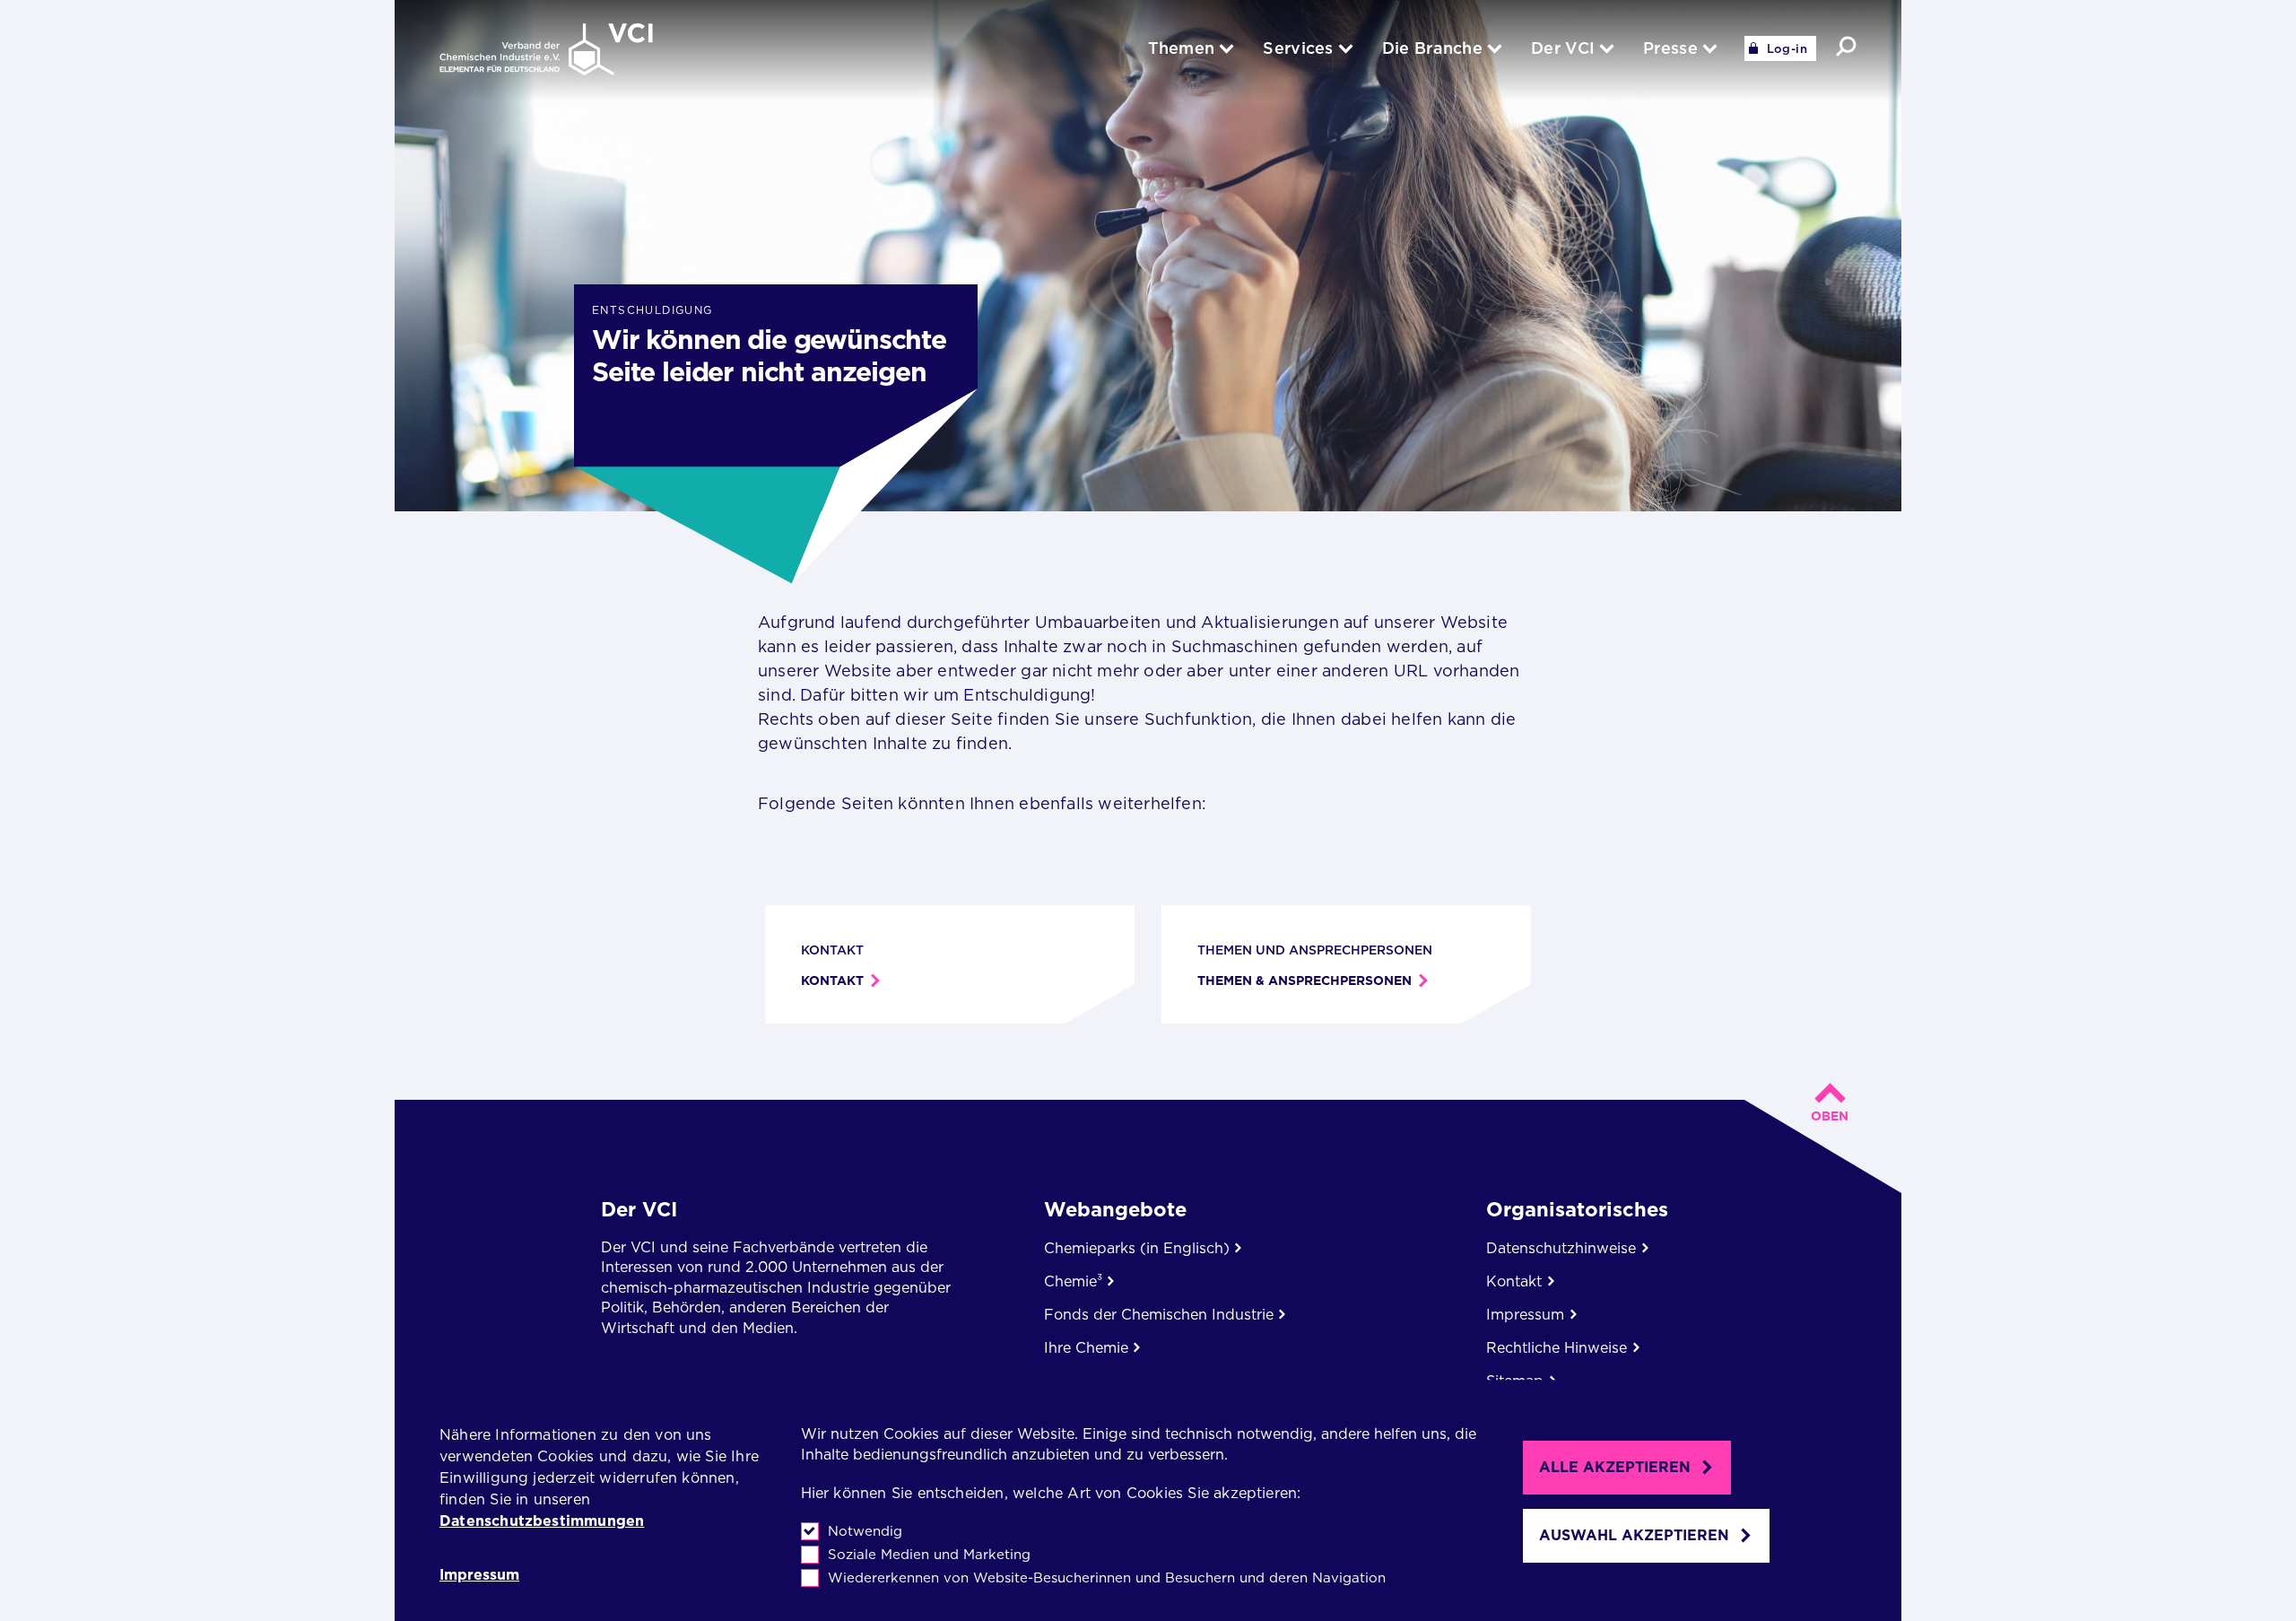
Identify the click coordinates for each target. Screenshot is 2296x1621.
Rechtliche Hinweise (1557, 1348)
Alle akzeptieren (1615, 1467)
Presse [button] (1670, 48)
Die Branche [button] (1432, 48)
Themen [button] (1182, 48)
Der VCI (639, 1209)
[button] (1846, 46)
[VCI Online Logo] (546, 51)
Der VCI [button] (1563, 48)
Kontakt (832, 980)
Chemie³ (1073, 1281)
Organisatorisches (1577, 1209)
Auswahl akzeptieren (1634, 1535)
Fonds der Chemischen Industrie (1159, 1315)
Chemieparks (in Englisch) (1137, 1248)
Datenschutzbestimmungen (542, 1521)
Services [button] (1298, 48)
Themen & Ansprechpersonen (1305, 980)
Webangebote (1115, 1209)
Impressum (479, 1575)
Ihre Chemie (1086, 1348)
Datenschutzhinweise (1561, 1248)
